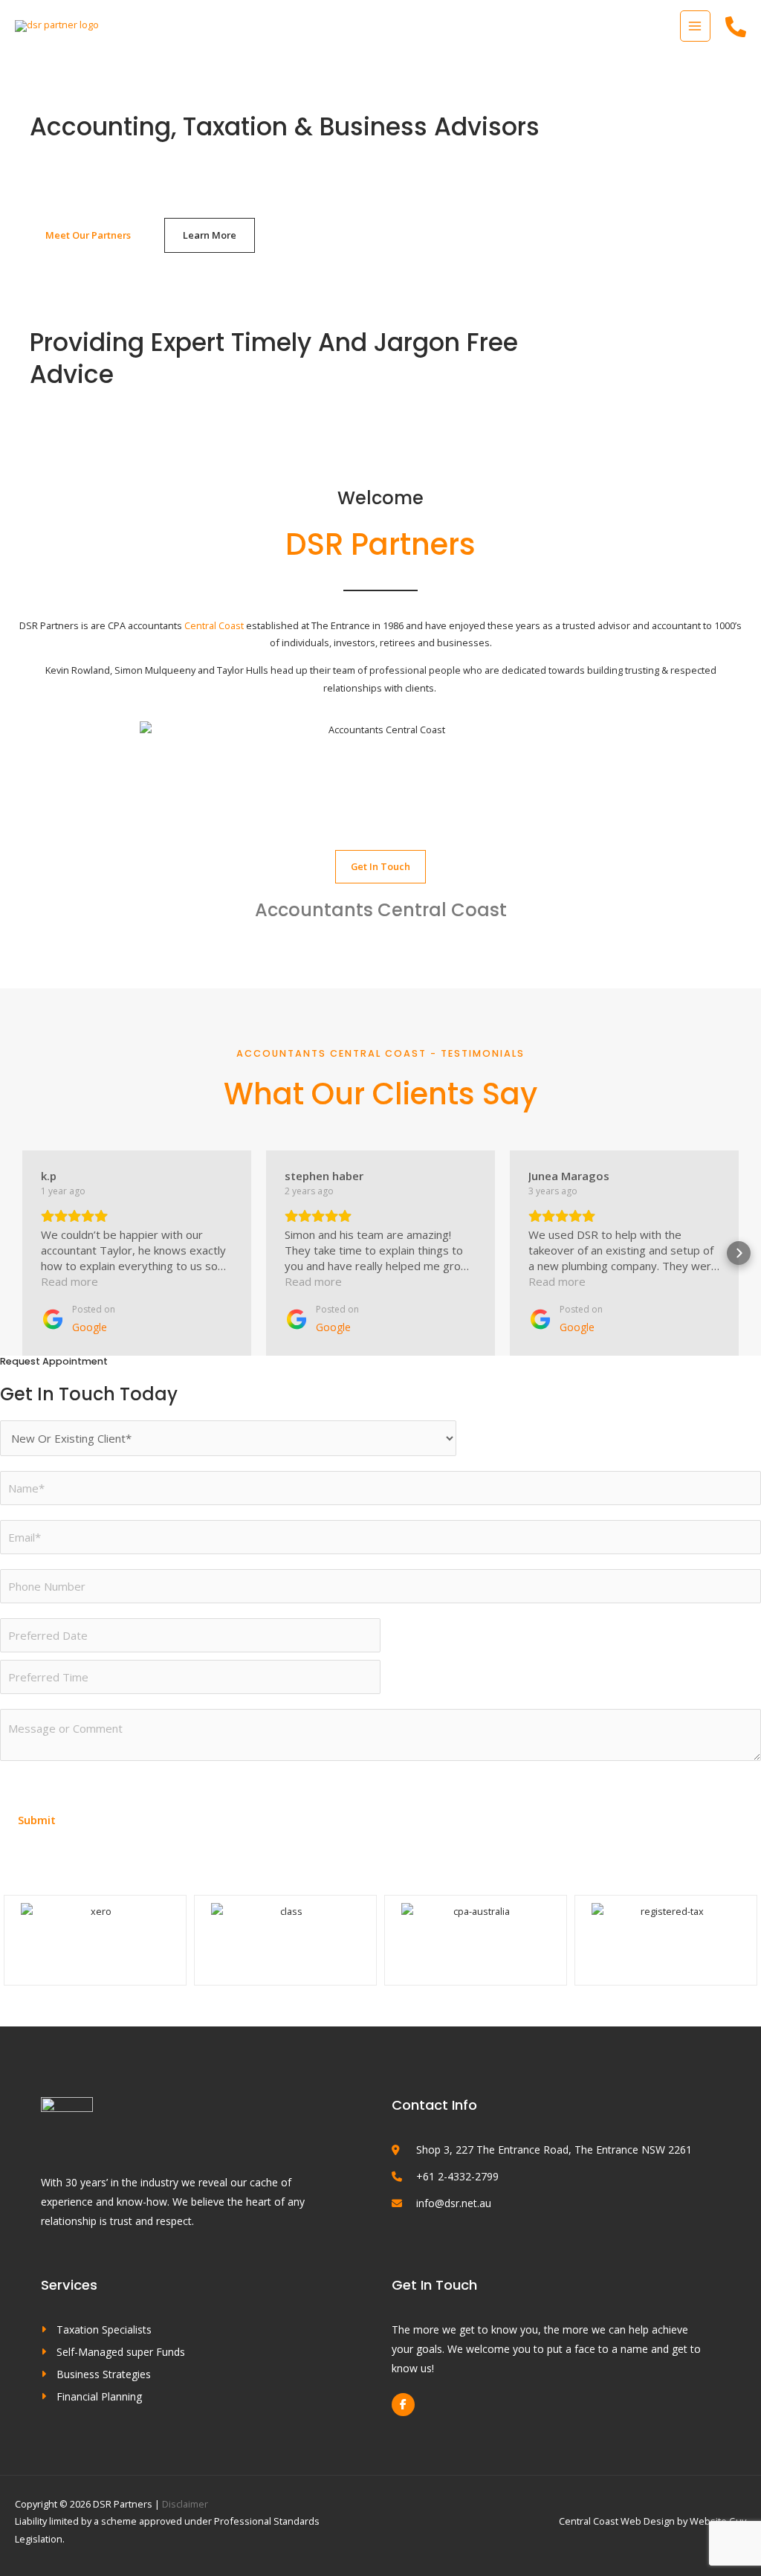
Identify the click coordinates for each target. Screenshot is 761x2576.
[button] (22, 1253)
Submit (37, 1820)
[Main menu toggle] (695, 26)
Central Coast (214, 625)
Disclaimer (185, 2504)
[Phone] (736, 27)
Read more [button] (69, 1281)
